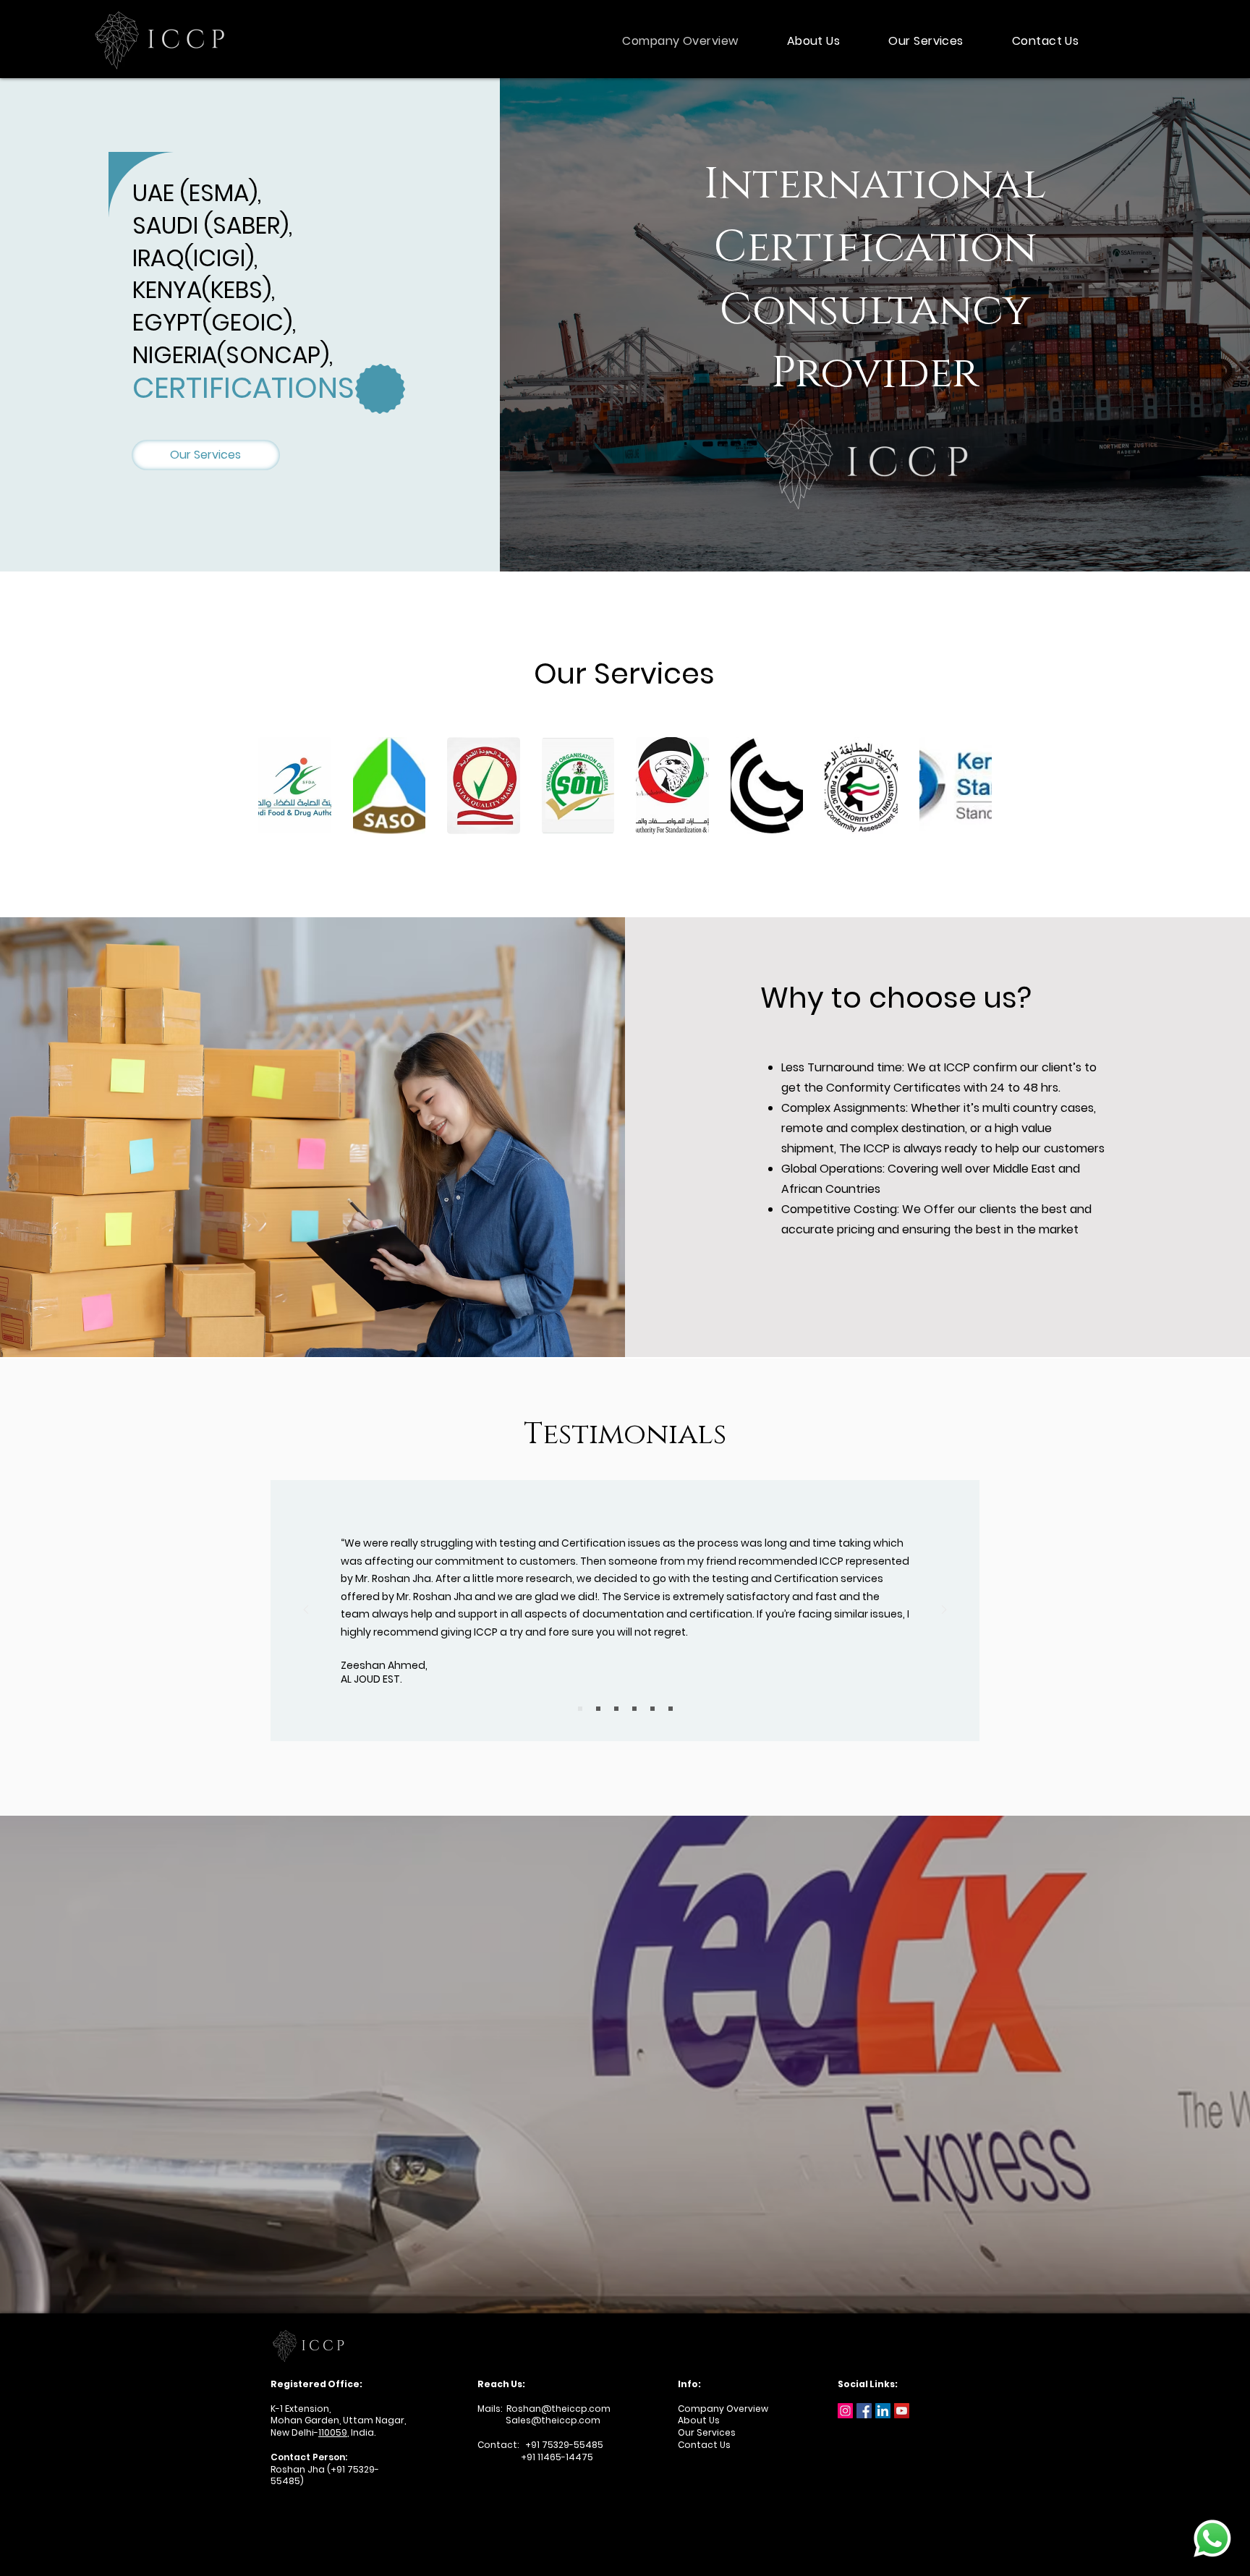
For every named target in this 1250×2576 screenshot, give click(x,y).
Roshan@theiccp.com (558, 2409)
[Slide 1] (580, 1709)
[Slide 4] (634, 1709)
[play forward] (974, 786)
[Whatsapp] (1212, 2538)
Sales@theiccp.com (539, 2420)
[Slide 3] (616, 1709)
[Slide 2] (598, 1709)
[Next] (944, 1611)
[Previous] (306, 1611)
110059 (333, 2432)
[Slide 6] (671, 1709)
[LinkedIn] (883, 2411)
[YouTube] (902, 2411)
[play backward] (276, 786)
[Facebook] (864, 2411)
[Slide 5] (652, 1709)
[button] (295, 786)
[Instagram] (845, 2411)
